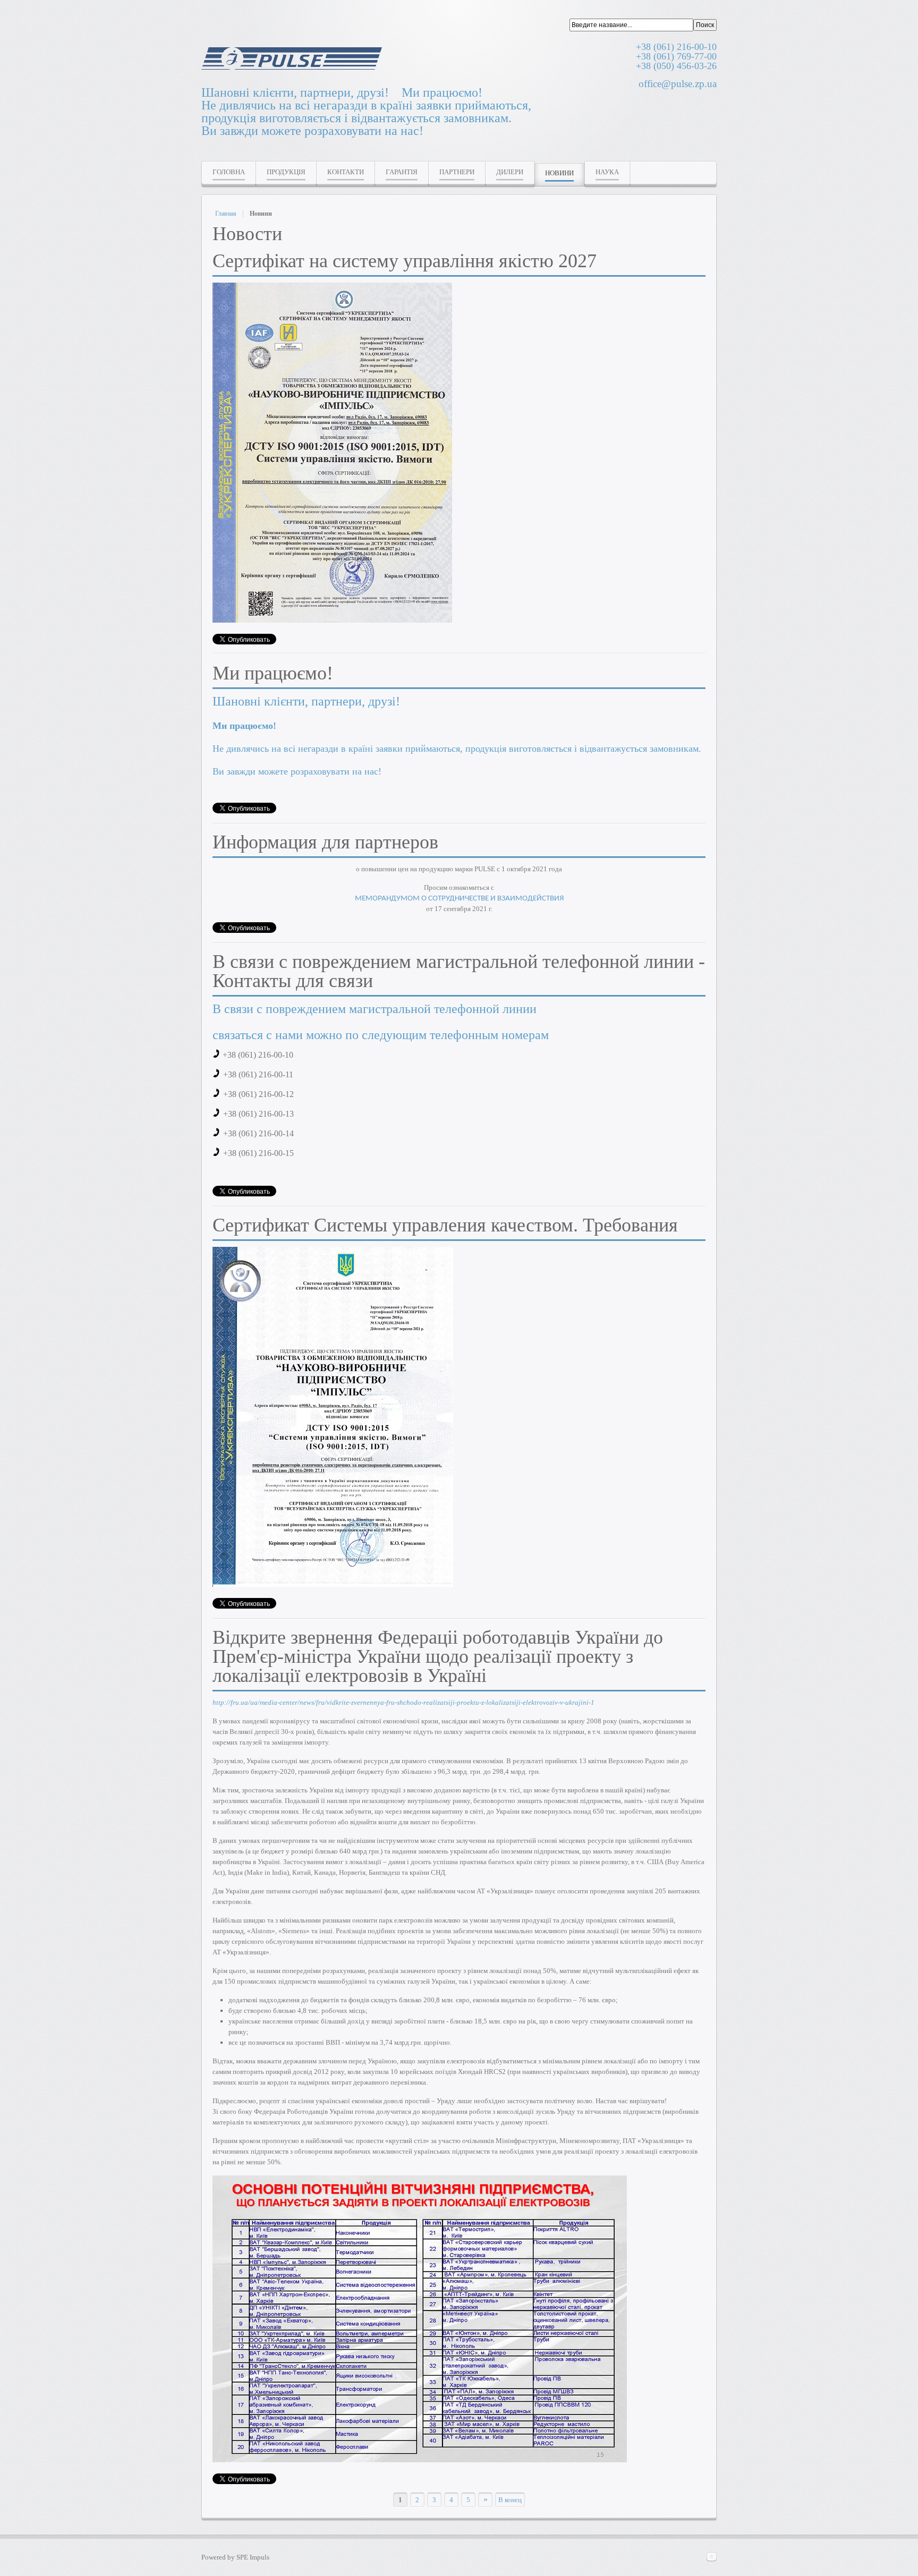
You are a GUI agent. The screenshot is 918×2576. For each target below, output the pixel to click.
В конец (510, 2500)
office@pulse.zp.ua (678, 84)
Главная (226, 214)
